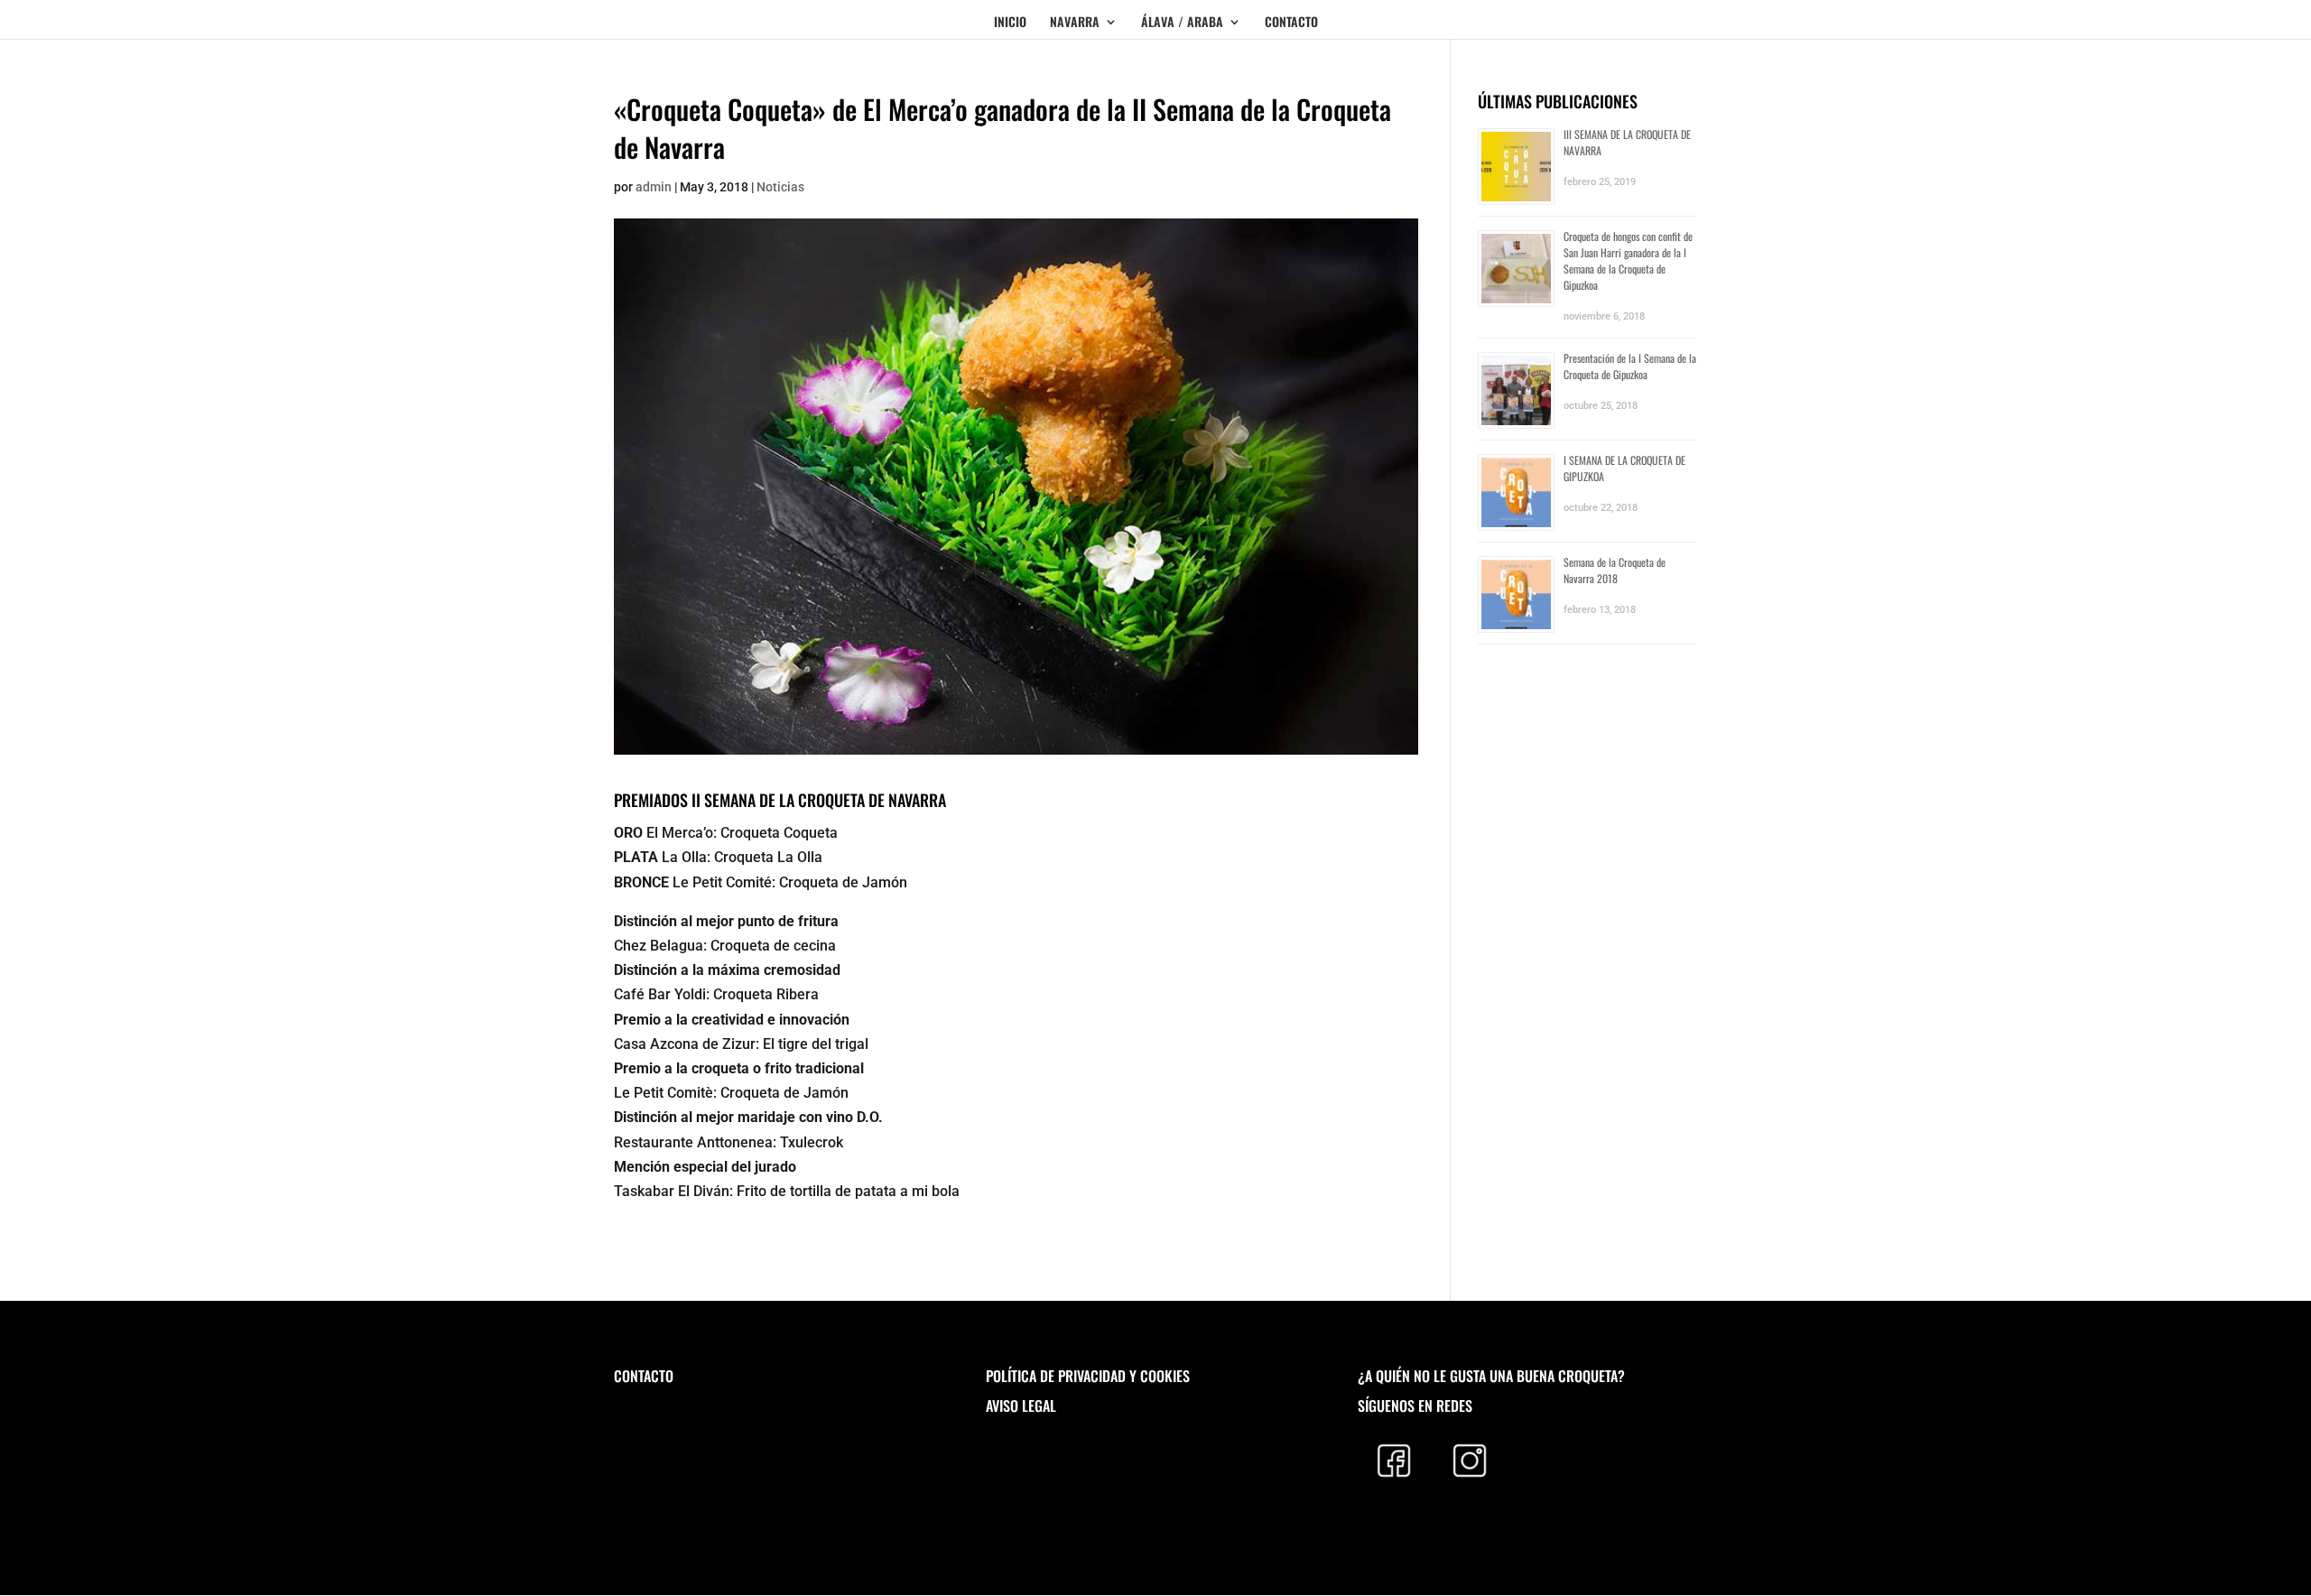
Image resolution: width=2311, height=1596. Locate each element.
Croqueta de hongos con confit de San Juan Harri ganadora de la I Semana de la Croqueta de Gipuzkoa (1628, 260)
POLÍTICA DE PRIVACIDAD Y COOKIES (1088, 1376)
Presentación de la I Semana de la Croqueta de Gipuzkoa (1630, 366)
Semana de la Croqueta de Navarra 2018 (1615, 570)
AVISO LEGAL (1021, 1406)
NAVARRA (1075, 23)
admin (654, 187)
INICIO (1010, 23)
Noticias (780, 187)
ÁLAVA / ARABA (1182, 23)
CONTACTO (1291, 23)
